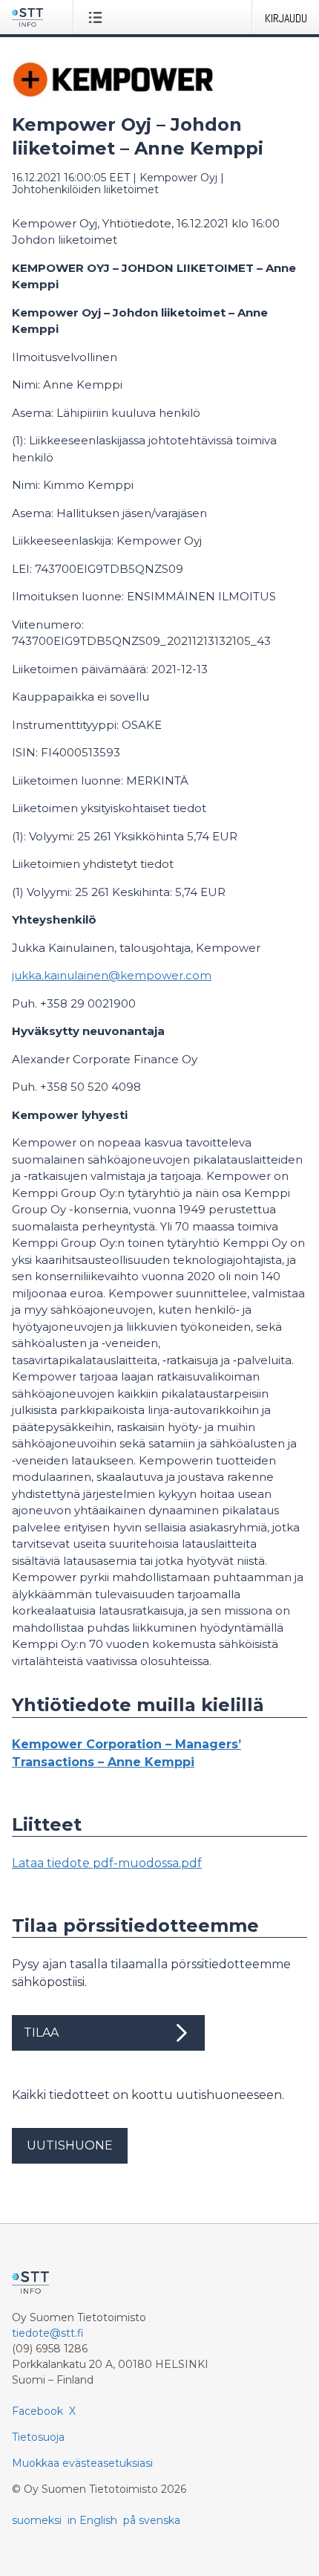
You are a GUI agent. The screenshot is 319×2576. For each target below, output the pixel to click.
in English (92, 2520)
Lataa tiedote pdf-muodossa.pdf (107, 1863)
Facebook (37, 2411)
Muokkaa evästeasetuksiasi (82, 2463)
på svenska (152, 2520)
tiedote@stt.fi (48, 2333)
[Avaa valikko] (98, 17)
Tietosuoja (38, 2437)
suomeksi (37, 2520)
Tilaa (41, 2032)
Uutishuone (70, 2145)
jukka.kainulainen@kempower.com (112, 975)
